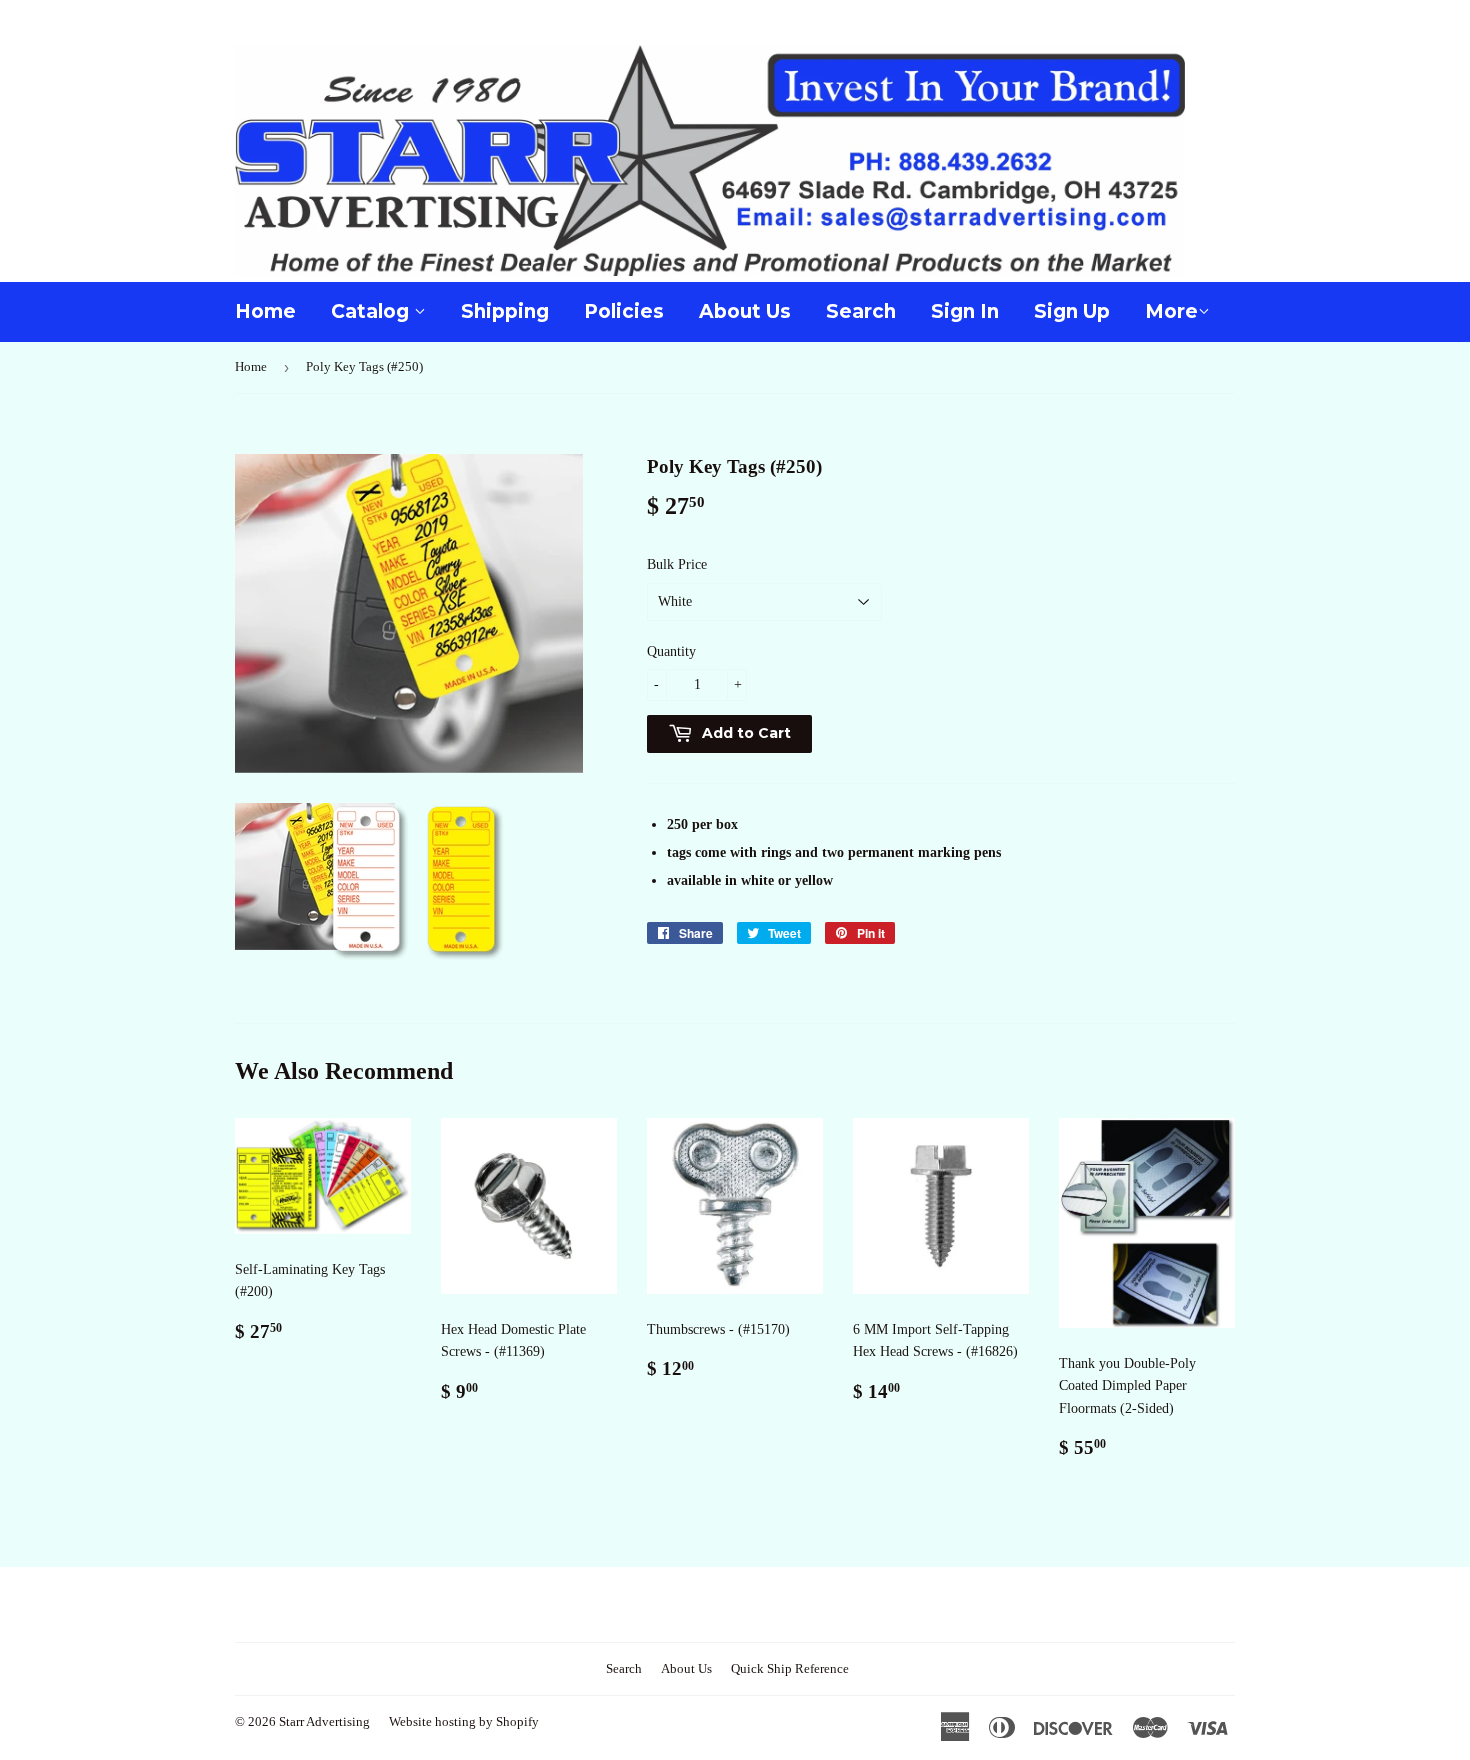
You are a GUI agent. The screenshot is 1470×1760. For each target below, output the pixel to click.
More (1171, 311)
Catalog (372, 311)
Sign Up (1072, 311)
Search (861, 311)
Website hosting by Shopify (464, 1721)
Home (265, 311)
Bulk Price (677, 564)
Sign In (965, 311)
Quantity (671, 651)
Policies (624, 311)
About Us (745, 311)
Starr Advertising (324, 1721)
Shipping (505, 311)
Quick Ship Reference (790, 1668)
